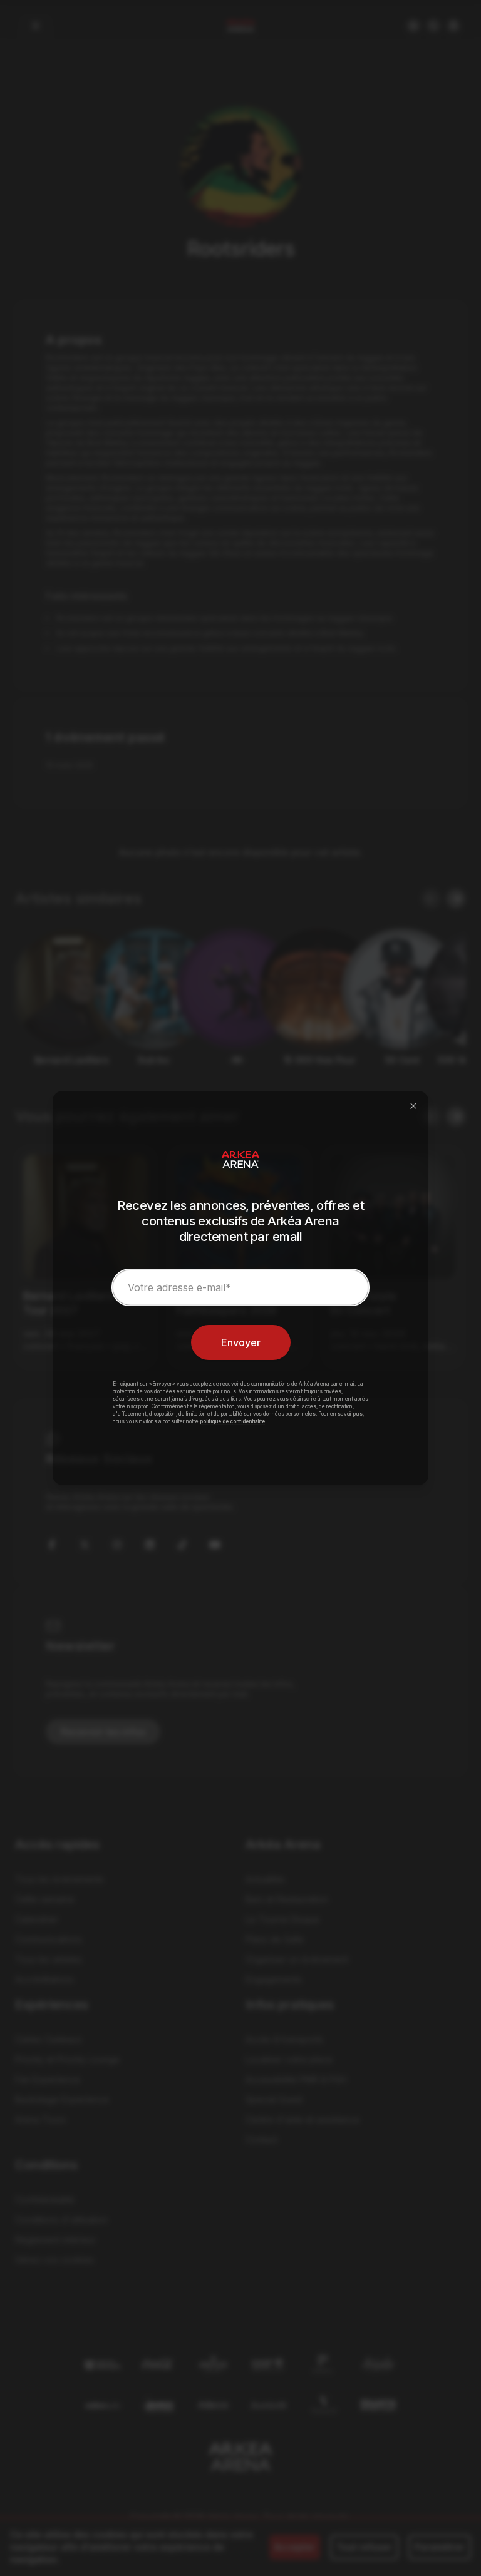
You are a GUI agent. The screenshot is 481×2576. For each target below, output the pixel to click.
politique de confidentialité (232, 1421)
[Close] (413, 1106)
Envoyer (241, 1342)
